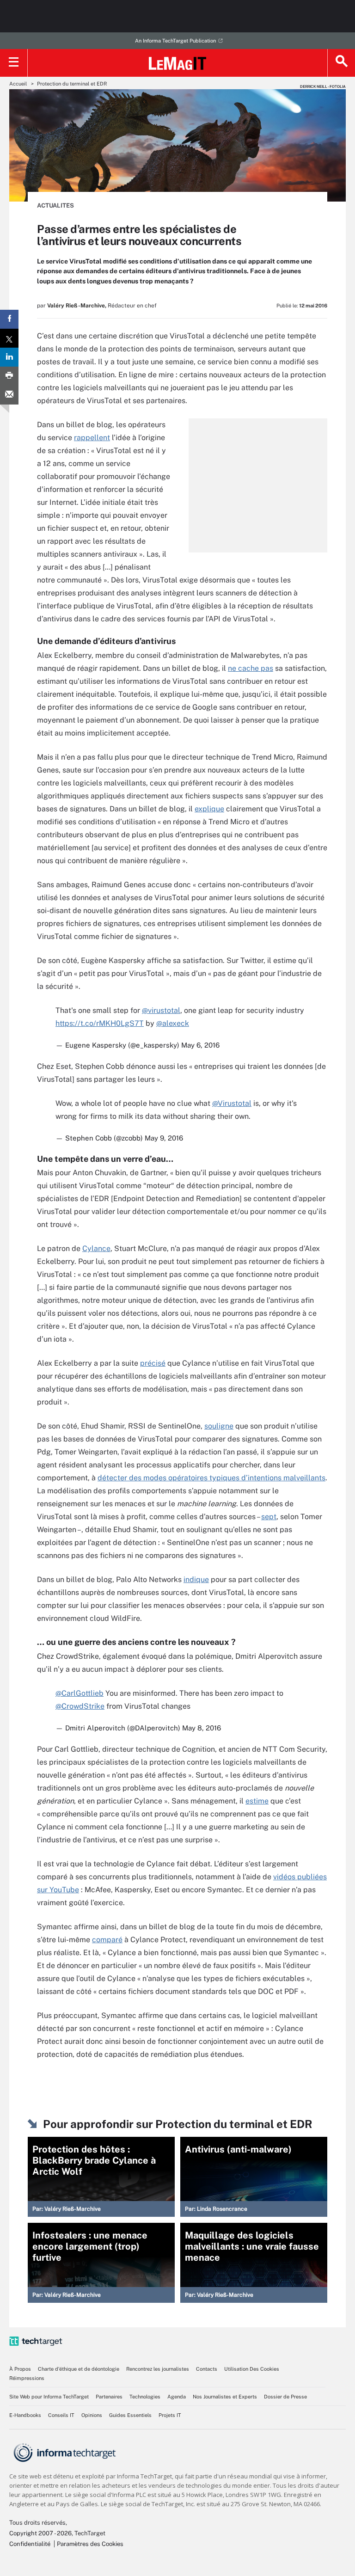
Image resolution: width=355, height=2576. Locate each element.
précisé (153, 1363)
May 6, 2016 (200, 1045)
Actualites (55, 205)
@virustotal (161, 1010)
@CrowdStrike (80, 1706)
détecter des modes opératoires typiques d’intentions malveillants (211, 1478)
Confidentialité (30, 2544)
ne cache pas (251, 668)
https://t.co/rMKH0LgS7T (100, 1023)
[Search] (341, 63)
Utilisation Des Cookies (252, 2369)
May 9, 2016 (164, 1138)
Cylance (96, 1248)
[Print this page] (9, 376)
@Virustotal (232, 1103)
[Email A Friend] (9, 395)
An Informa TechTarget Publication (175, 41)
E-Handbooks (25, 2415)
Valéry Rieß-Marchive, (77, 306)
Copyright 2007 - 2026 (40, 2533)
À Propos (20, 2369)
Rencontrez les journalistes (158, 2369)
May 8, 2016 (202, 1728)
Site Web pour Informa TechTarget (49, 2397)
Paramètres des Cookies (90, 2544)
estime (257, 1801)
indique (196, 1579)
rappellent (92, 438)
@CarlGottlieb (80, 1693)
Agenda (177, 2397)
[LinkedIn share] (9, 357)
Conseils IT (61, 2415)
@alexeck (173, 1023)
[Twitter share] (9, 338)
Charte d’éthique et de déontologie (79, 2369)
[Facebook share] (9, 319)
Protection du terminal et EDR (72, 84)
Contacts (207, 2369)
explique (209, 809)
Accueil (18, 84)
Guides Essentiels (130, 2415)
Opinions (92, 2415)
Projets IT (170, 2415)
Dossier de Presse (285, 2397)
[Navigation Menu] (14, 63)
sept (269, 1517)
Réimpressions (27, 2378)
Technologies (145, 2397)
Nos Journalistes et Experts (225, 2397)
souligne (219, 1426)
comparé (107, 1940)
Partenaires (109, 2397)
